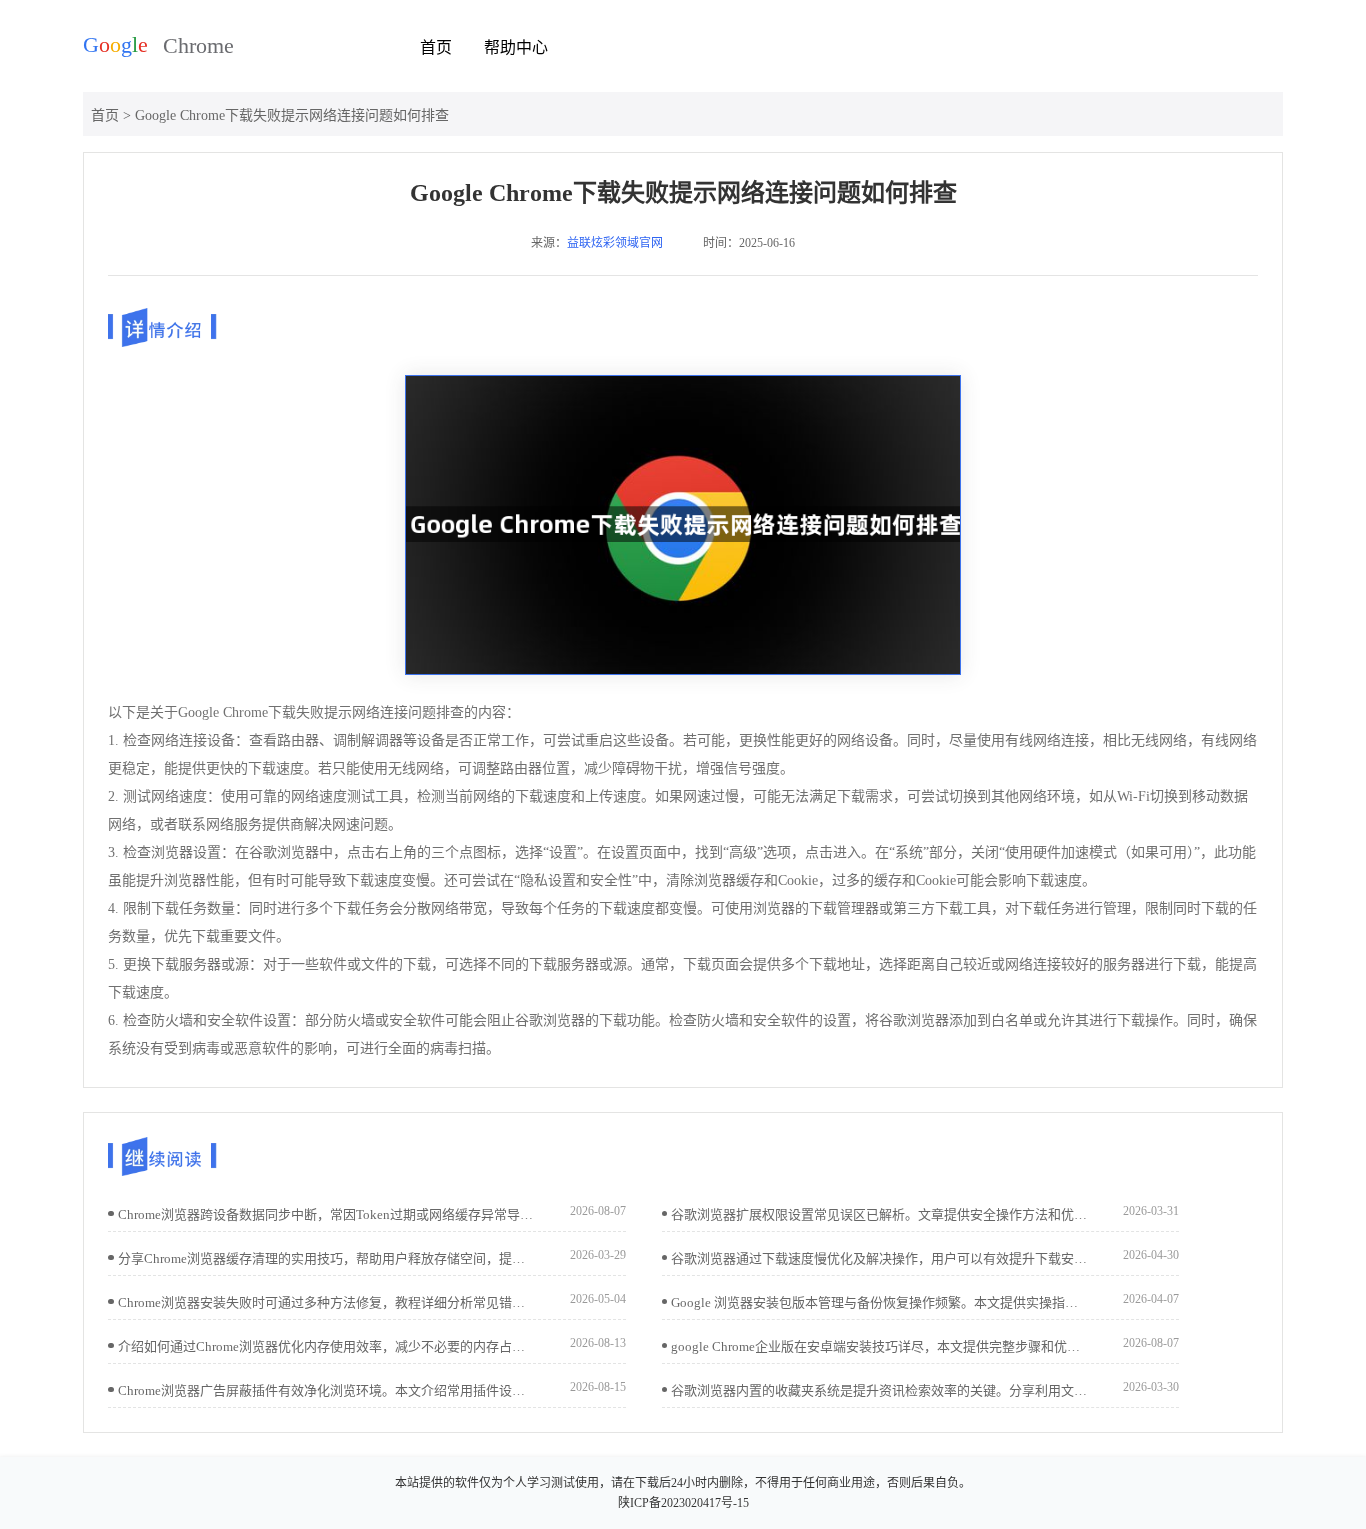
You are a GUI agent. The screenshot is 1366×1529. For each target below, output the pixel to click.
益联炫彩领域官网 (615, 243)
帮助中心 (516, 47)
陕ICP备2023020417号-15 (683, 1503)
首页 (436, 47)
